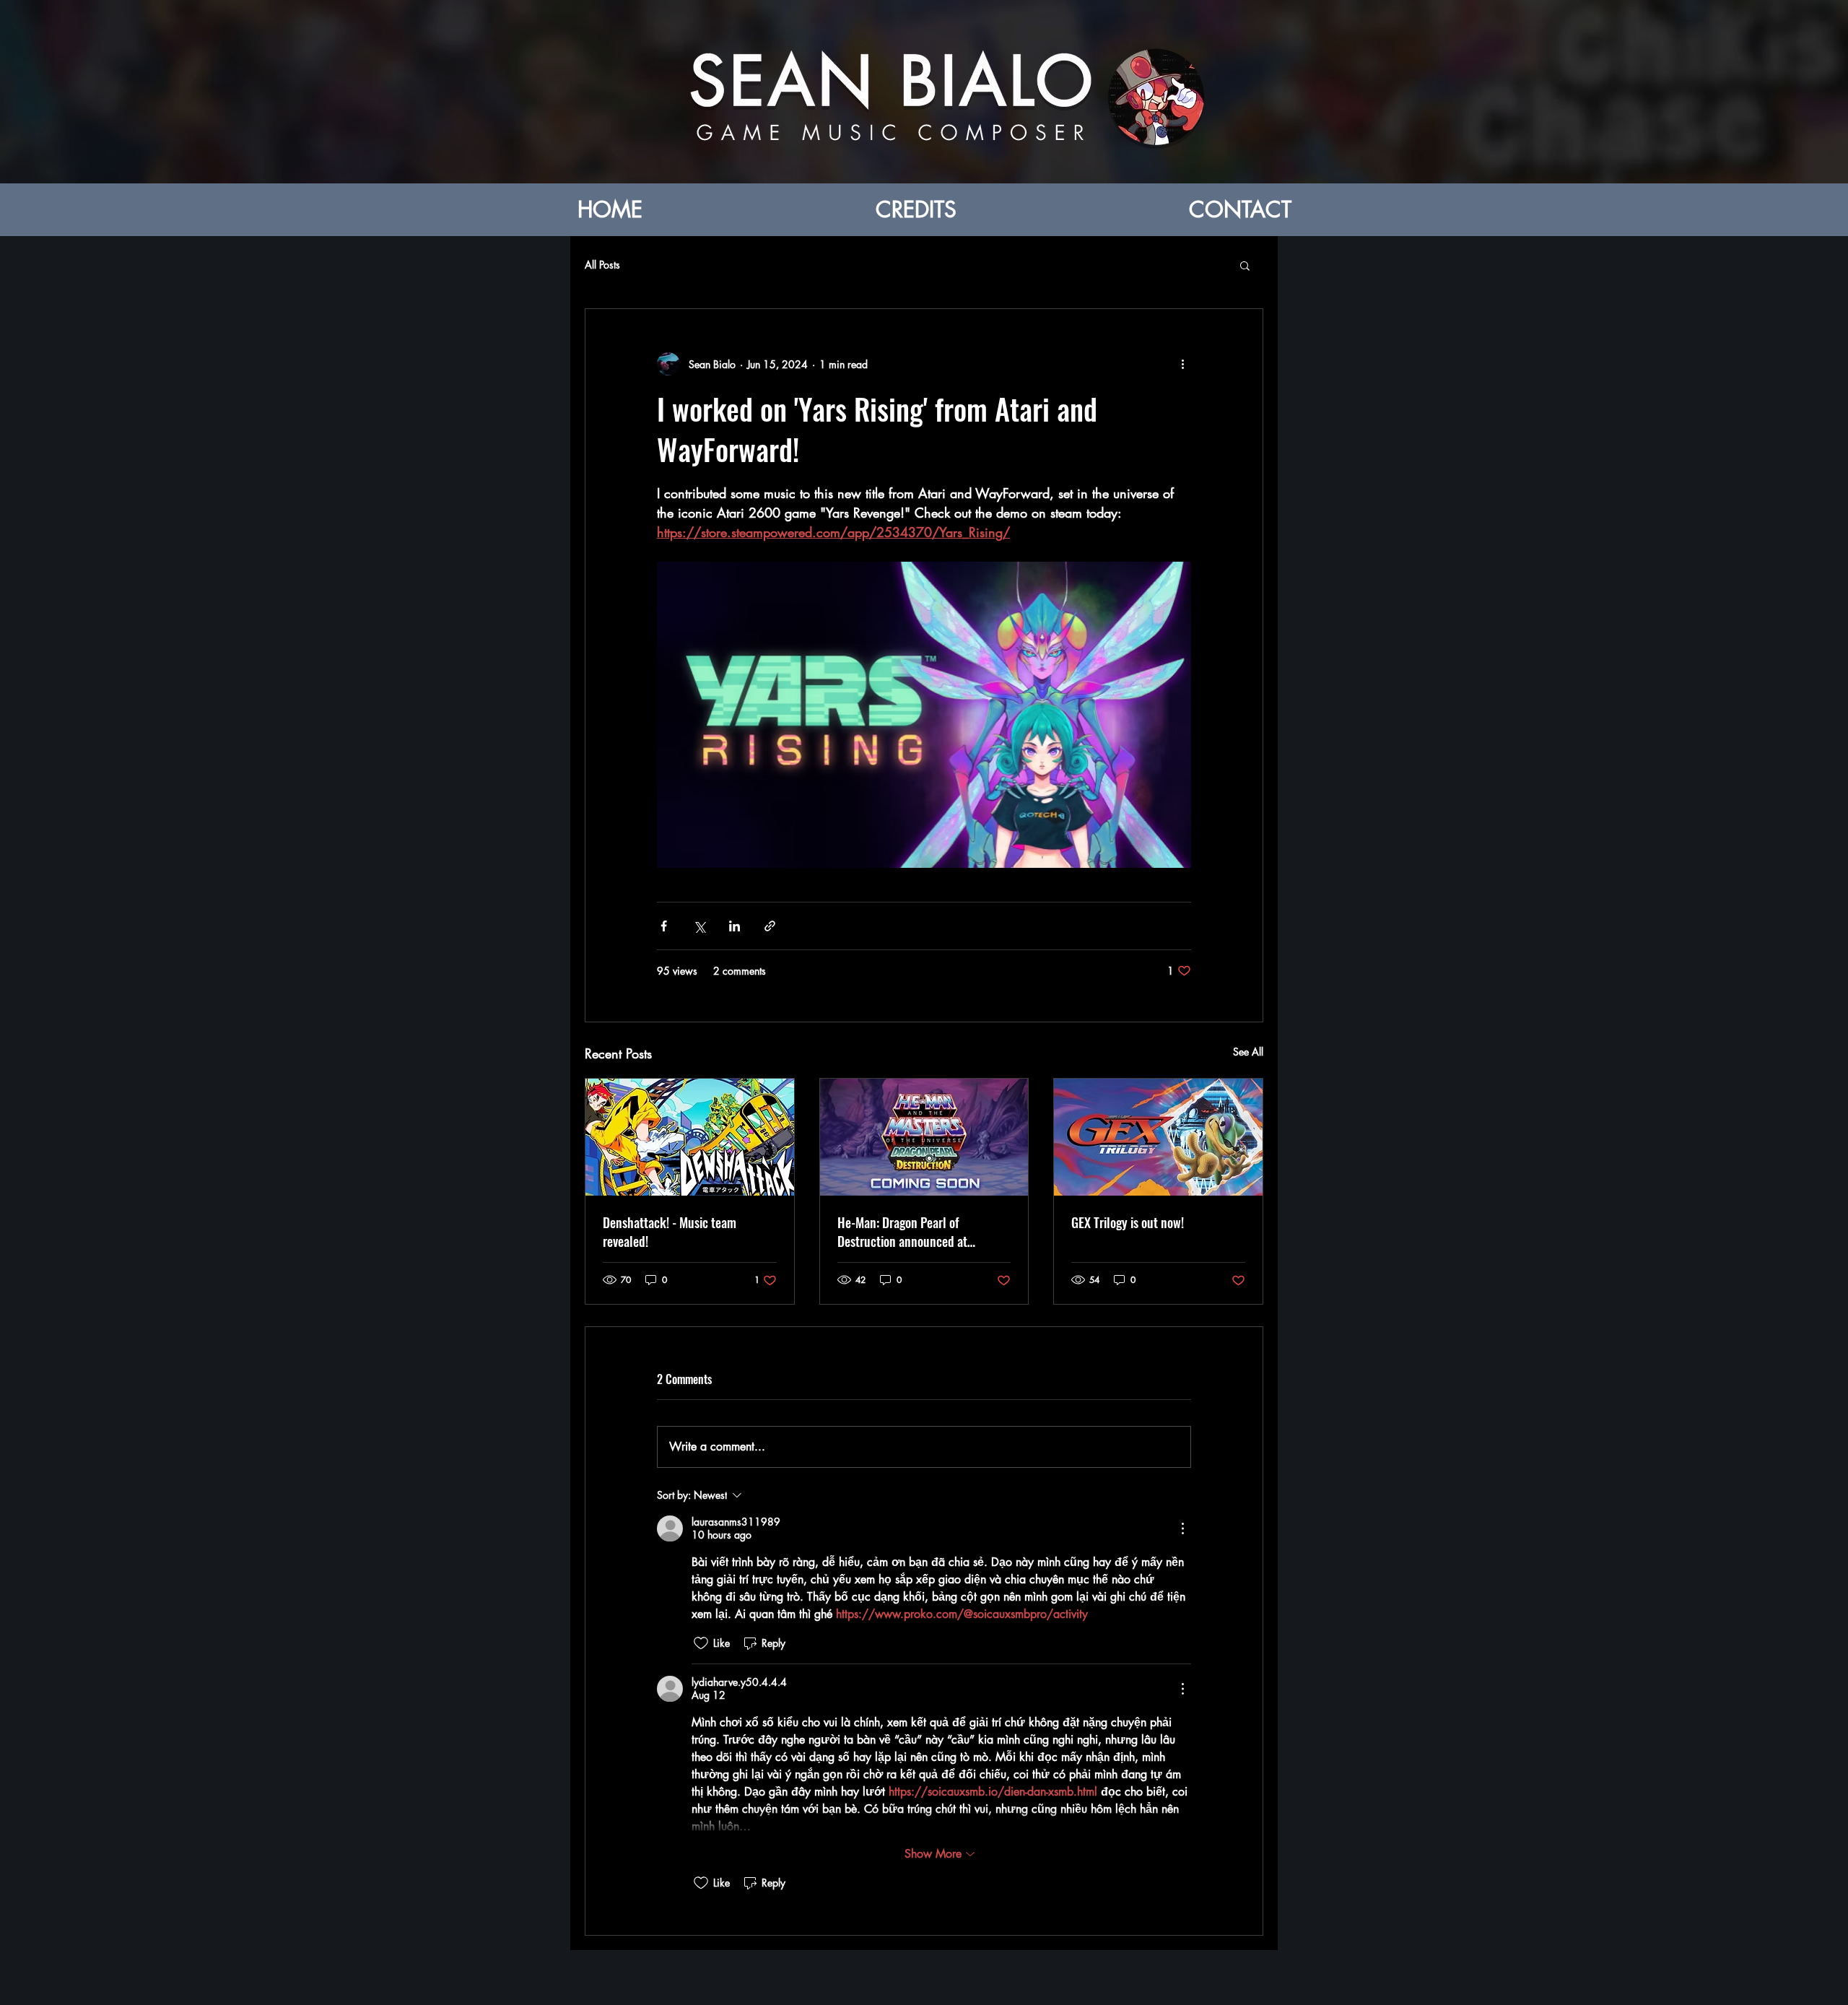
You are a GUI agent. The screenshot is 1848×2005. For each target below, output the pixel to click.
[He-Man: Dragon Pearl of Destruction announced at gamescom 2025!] (924, 1137)
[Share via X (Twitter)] (699, 926)
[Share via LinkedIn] (735, 926)
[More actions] (1182, 364)
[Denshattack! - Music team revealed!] (690, 1137)
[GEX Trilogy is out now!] (1158, 1137)
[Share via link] (770, 926)
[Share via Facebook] (664, 926)
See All (1248, 1052)
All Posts (602, 265)
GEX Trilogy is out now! (1128, 1222)
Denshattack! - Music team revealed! (670, 1232)
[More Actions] (1182, 1528)
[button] (1245, 265)
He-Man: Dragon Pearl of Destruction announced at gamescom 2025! (902, 1232)
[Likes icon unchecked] (701, 1643)
